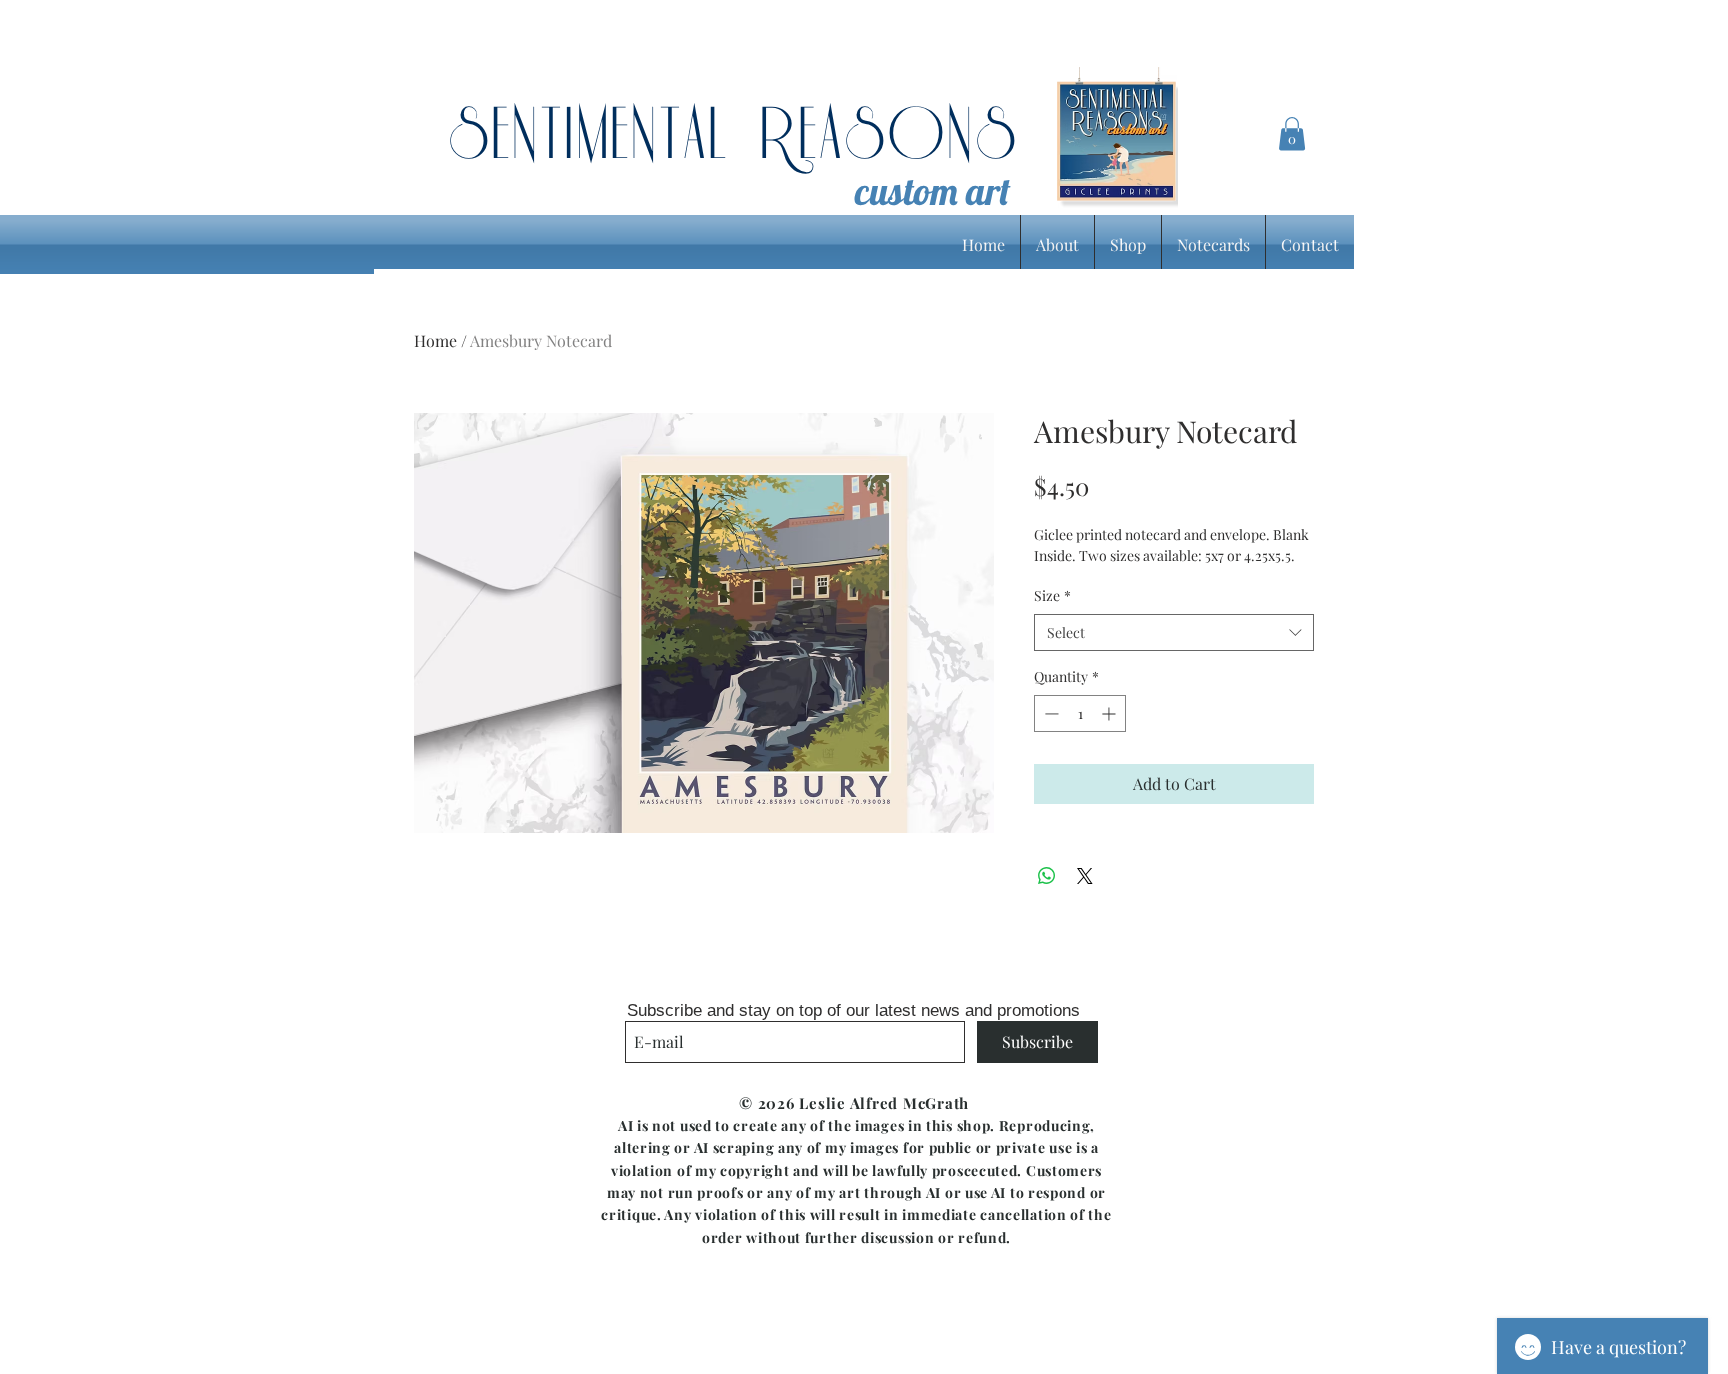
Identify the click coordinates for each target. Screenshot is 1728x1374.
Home (435, 340)
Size (1052, 595)
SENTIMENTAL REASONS (734, 137)
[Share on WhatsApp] (1047, 876)
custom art (932, 191)
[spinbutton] (1080, 713)
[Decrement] (1049, 713)
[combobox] (1174, 633)
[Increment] (1110, 713)
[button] (1292, 133)
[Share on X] (1085, 876)
